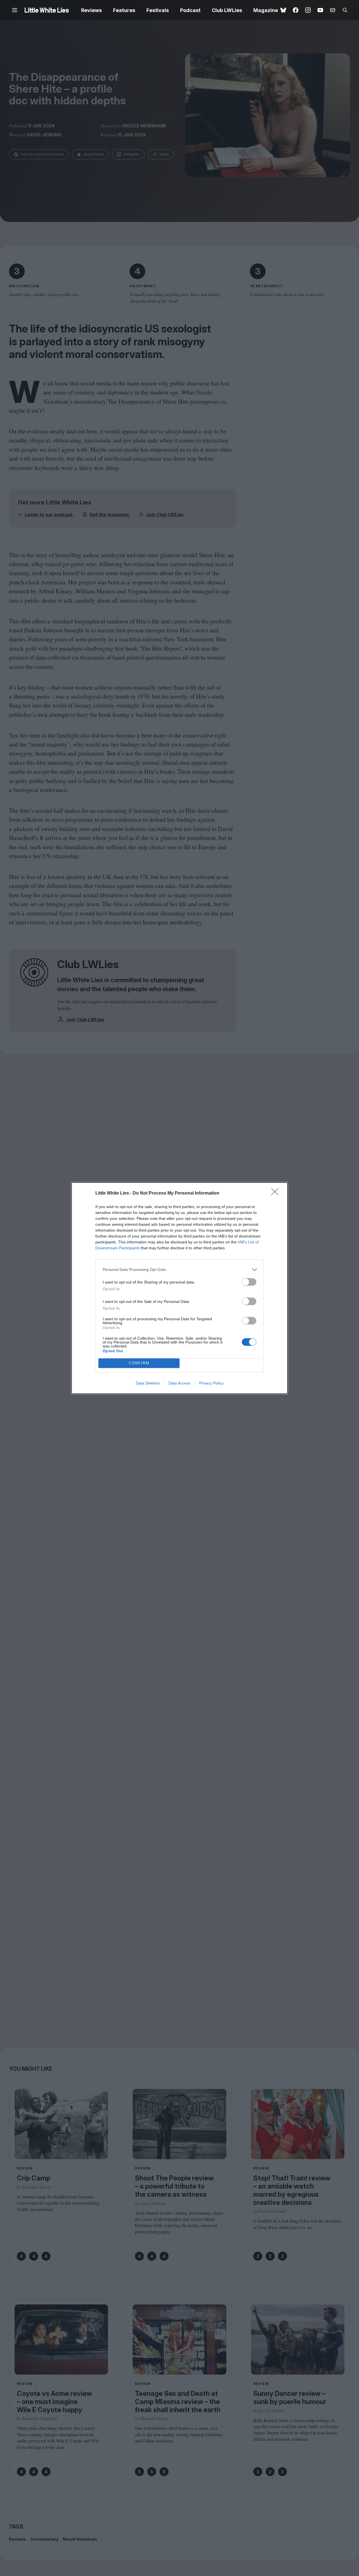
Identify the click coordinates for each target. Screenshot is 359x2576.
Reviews (91, 10)
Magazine (266, 10)
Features (124, 10)
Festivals (158, 10)
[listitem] (179, 1270)
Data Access (179, 1383)
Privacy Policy (211, 1383)
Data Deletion (148, 1383)
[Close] (277, 1193)
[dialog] (179, 1288)
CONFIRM (139, 1363)
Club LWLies (227, 10)
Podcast (190, 10)
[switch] (249, 1282)
